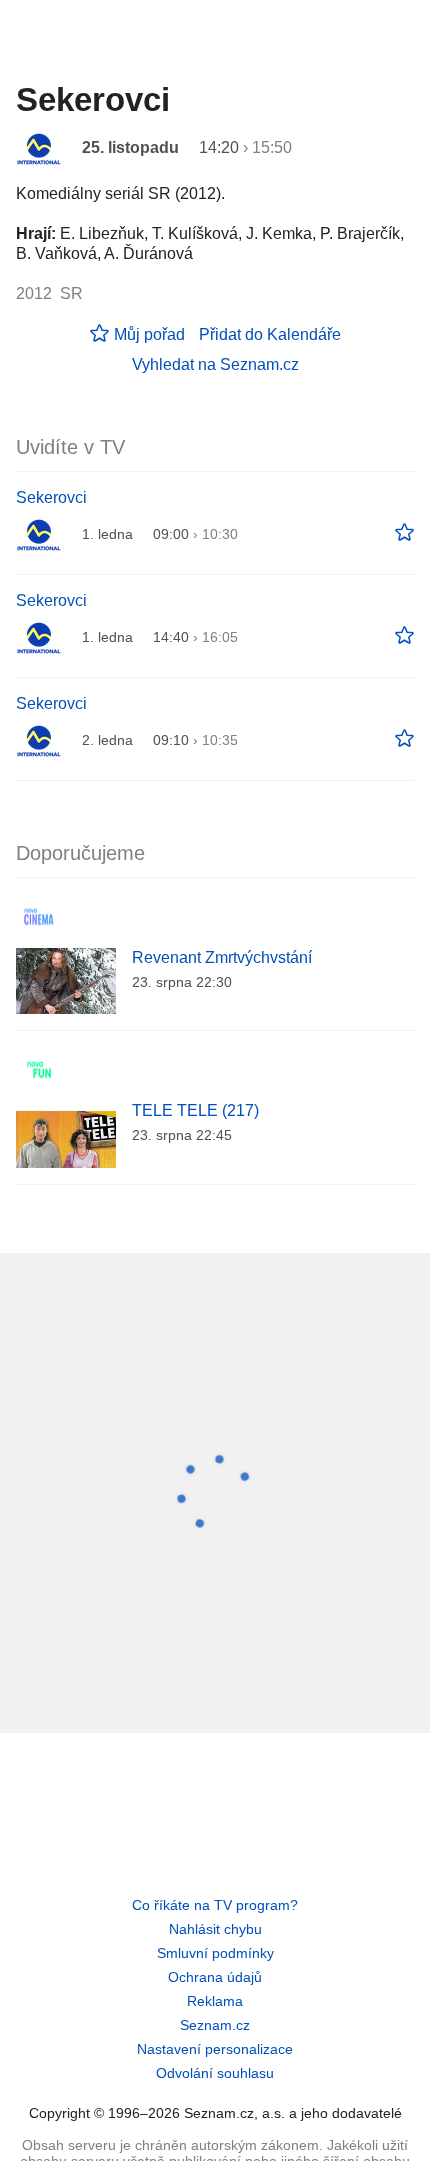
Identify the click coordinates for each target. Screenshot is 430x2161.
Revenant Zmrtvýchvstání (222, 957)
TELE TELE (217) (195, 1110)
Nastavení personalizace (215, 2049)
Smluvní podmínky (215, 1953)
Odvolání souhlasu (215, 2073)
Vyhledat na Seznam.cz (215, 364)
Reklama (215, 2001)
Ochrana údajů (215, 1977)
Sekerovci (51, 497)
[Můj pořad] (404, 533)
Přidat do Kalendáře (270, 334)
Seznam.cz (215, 2025)
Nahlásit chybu (215, 1929)
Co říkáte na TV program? (215, 1905)
